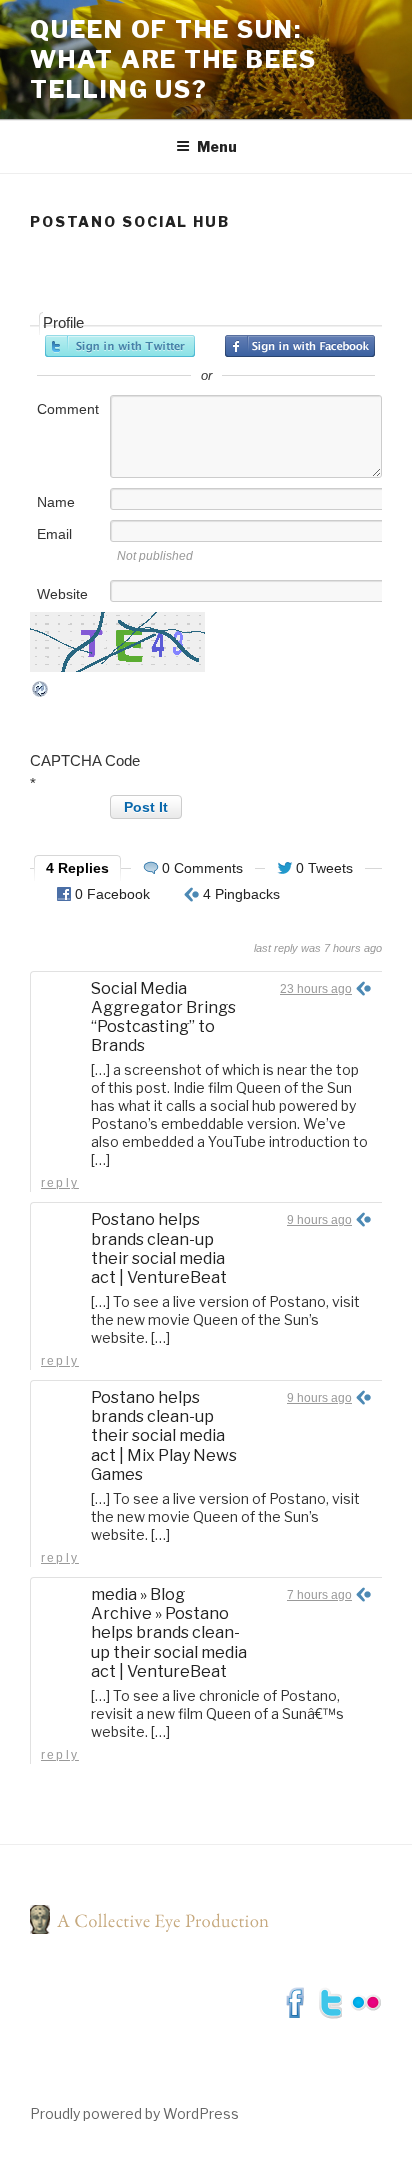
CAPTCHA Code (85, 760)
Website (62, 594)
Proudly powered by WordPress (134, 2113)
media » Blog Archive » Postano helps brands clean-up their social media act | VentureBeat (169, 1633)
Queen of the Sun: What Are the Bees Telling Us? (173, 59)
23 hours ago (316, 989)
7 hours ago (319, 1595)
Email (54, 534)
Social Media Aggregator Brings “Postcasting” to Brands (163, 1017)
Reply (60, 1183)
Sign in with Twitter (120, 346)
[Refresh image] (41, 693)
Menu (217, 146)
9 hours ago (319, 1220)
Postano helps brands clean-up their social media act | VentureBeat (159, 1248)
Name (56, 502)
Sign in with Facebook (300, 346)
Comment (68, 409)
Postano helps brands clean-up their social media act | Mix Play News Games (164, 1436)
